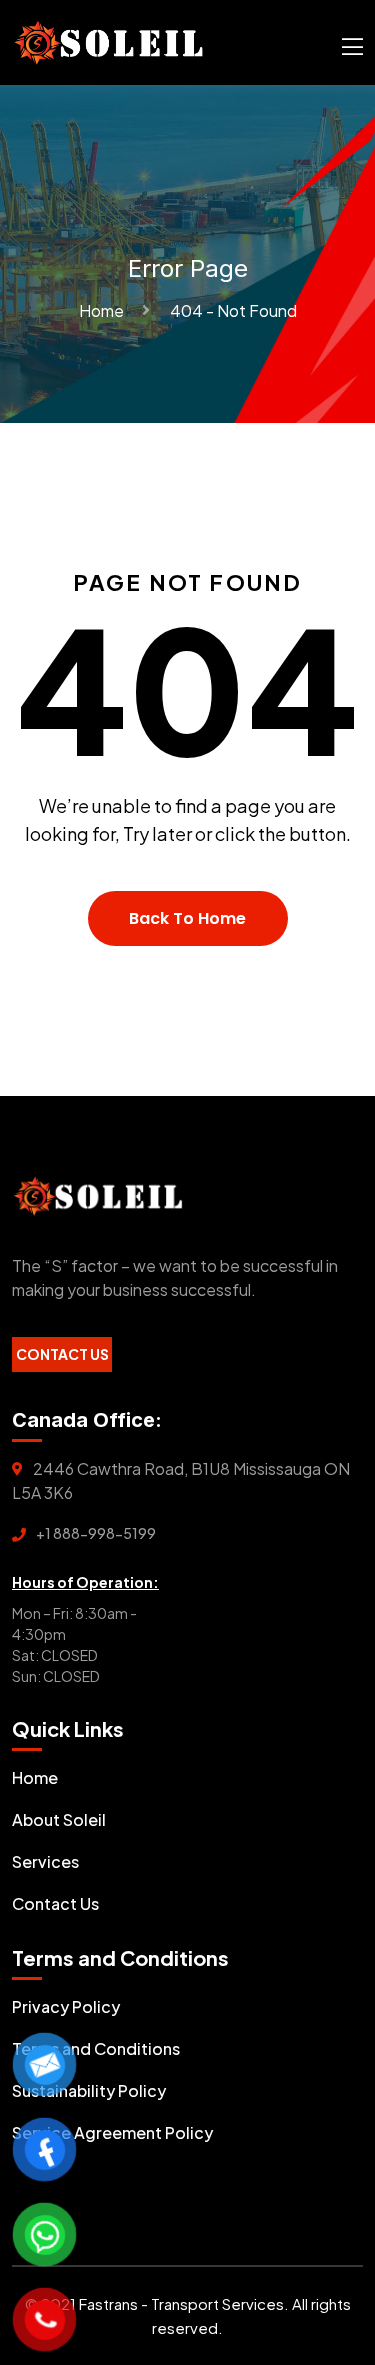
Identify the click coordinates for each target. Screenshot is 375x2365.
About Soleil (59, 1819)
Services (45, 1861)
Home (104, 310)
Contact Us (62, 1354)
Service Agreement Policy (112, 2132)
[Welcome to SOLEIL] (108, 40)
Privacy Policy (66, 2006)
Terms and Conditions (96, 2048)
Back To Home (187, 918)
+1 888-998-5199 (96, 1533)
